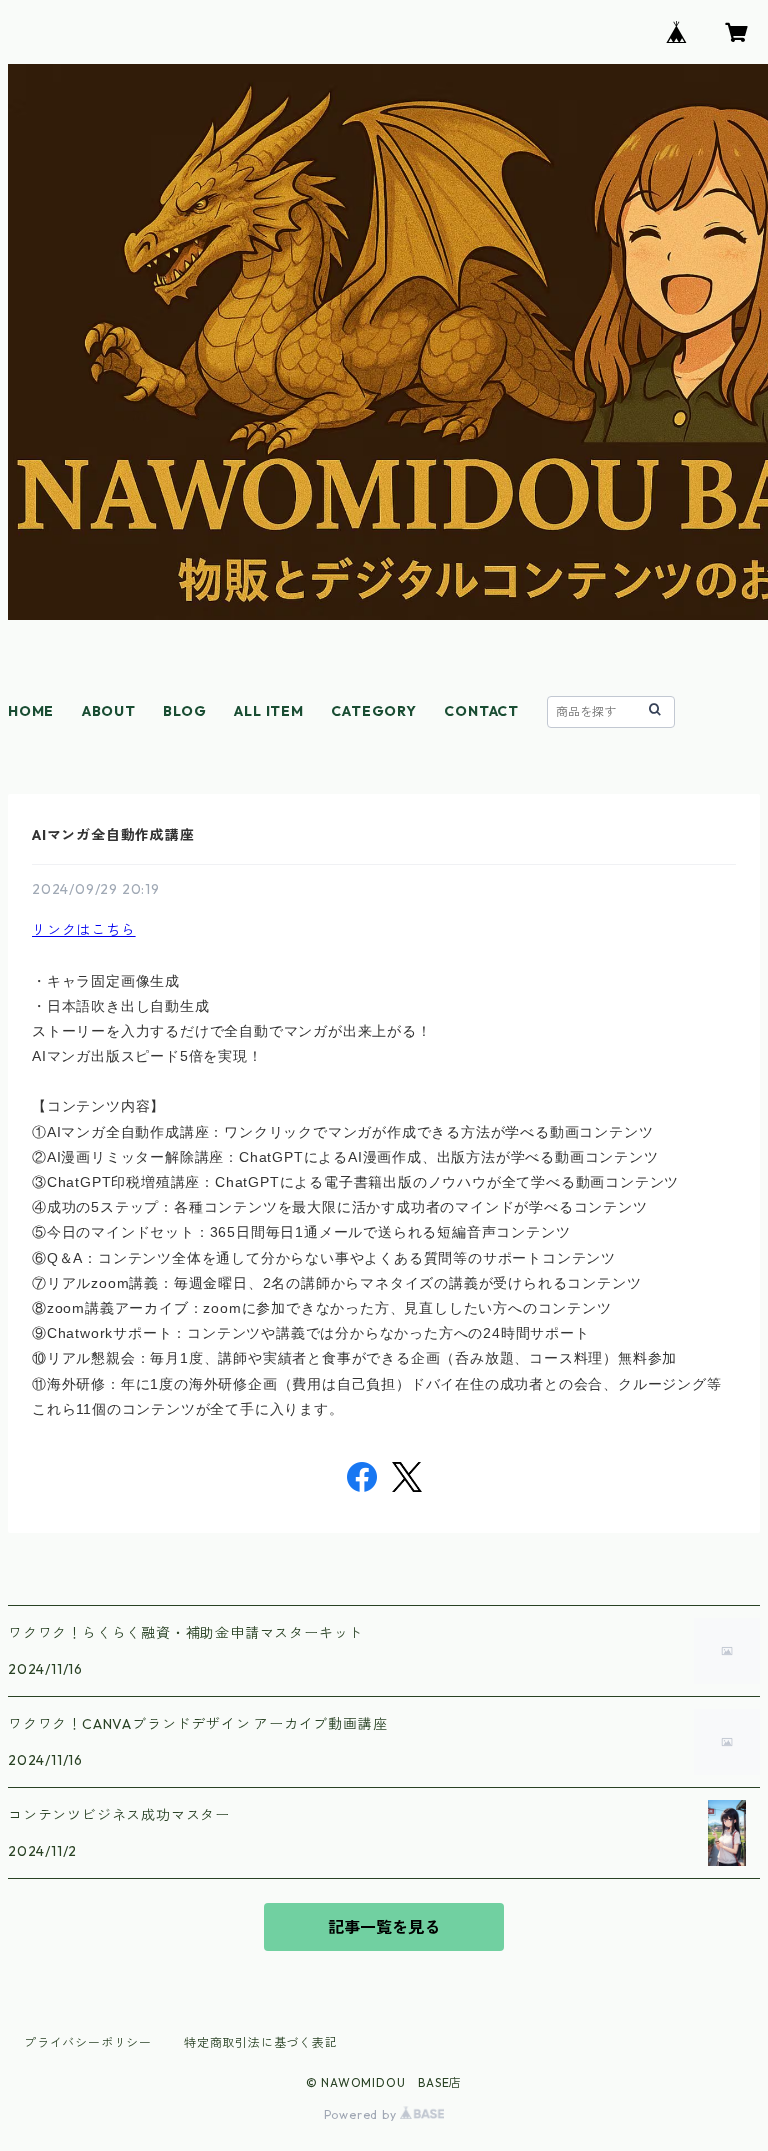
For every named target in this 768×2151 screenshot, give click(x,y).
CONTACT (481, 711)
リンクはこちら (84, 930)
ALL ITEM (268, 711)
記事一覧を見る (384, 1927)
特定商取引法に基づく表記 (261, 2042)
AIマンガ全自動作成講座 (113, 835)
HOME (31, 711)
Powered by (362, 2114)
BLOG (184, 711)
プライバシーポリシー (88, 2042)
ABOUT (109, 711)
